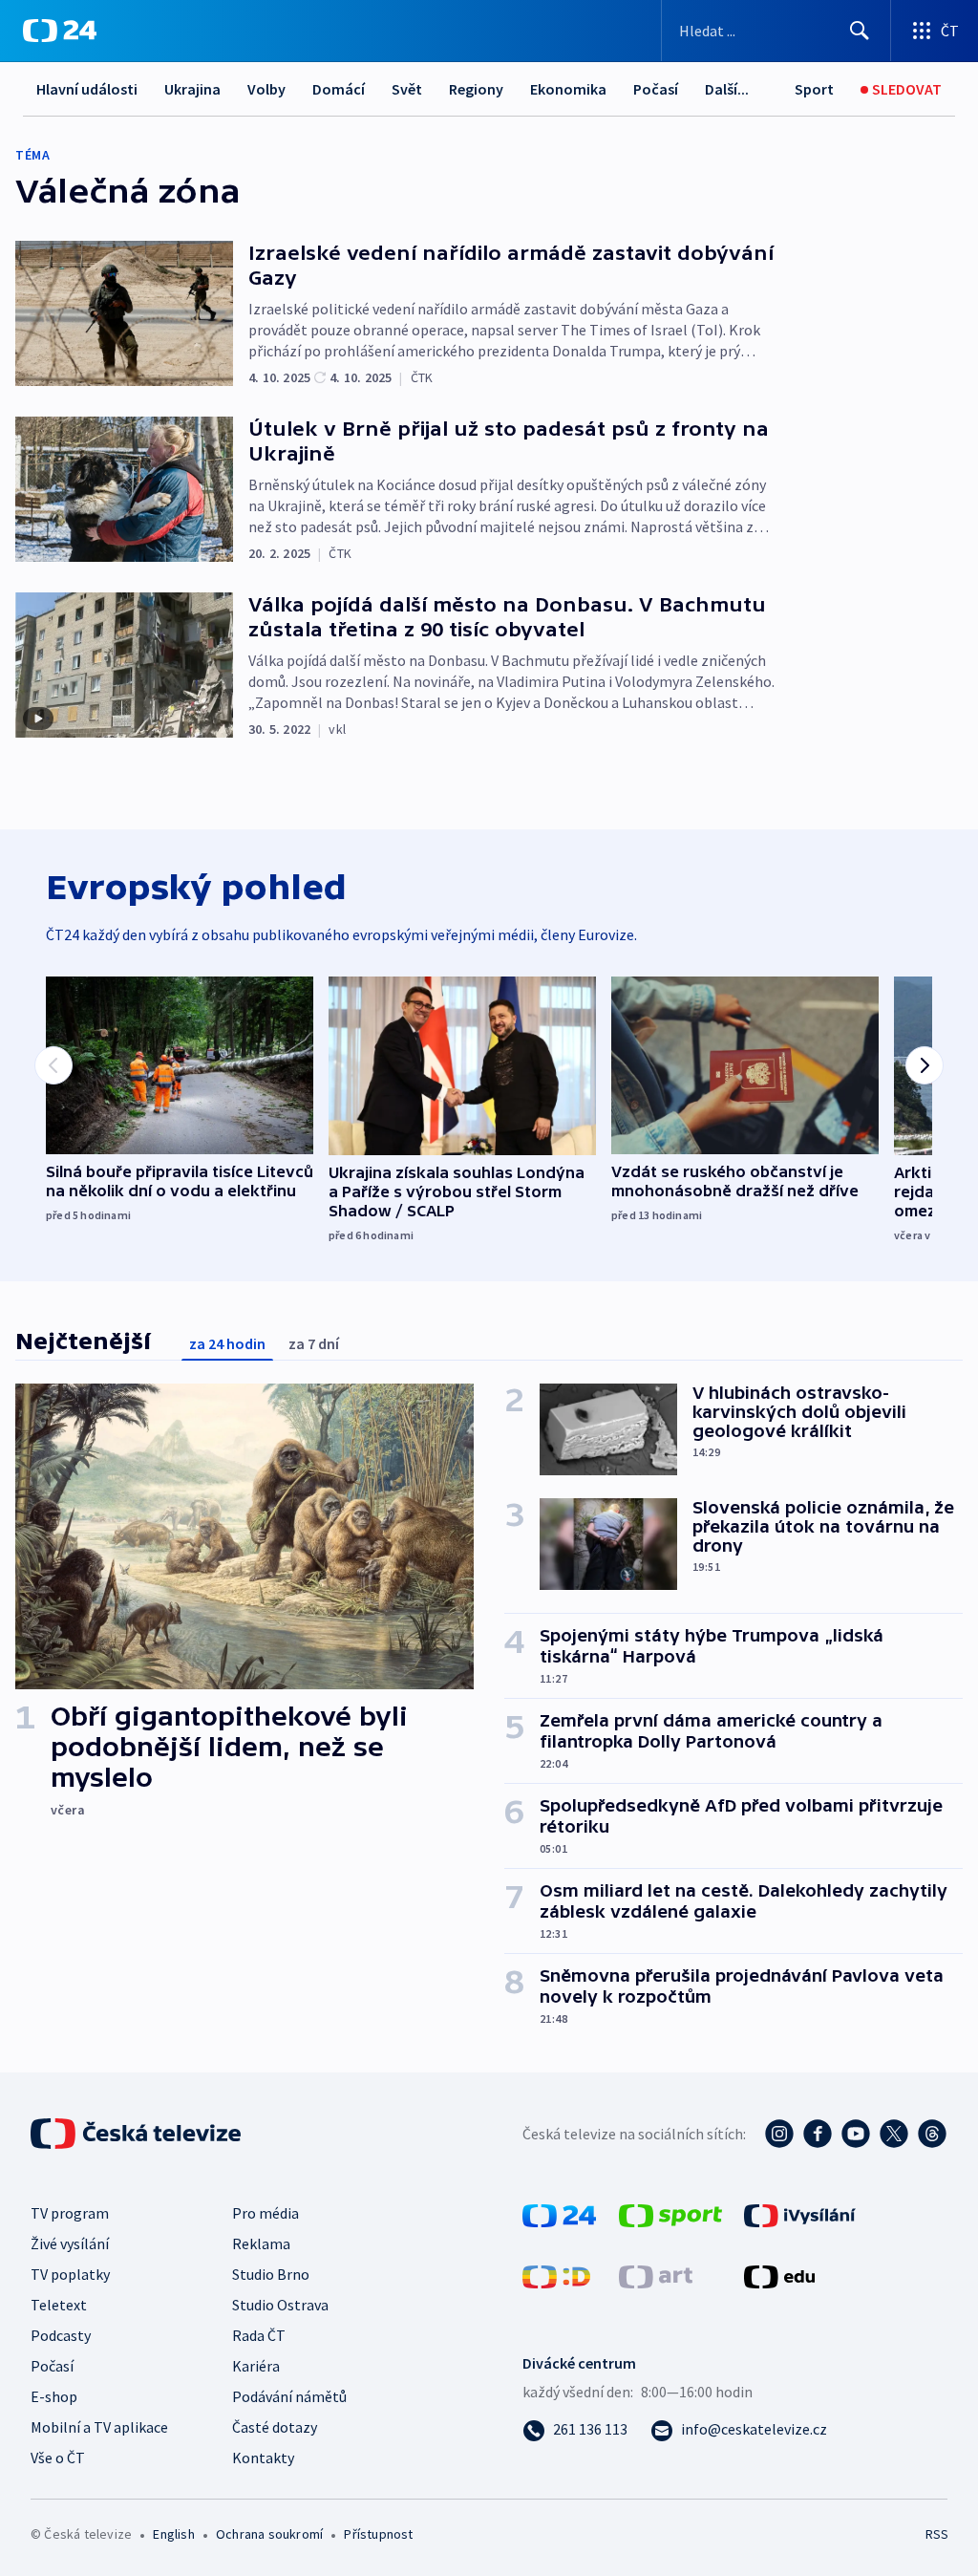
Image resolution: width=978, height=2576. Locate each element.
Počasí (656, 89)
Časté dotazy (275, 2427)
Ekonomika (568, 89)
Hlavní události (87, 89)
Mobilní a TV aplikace (99, 2427)
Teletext (59, 2305)
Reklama (261, 2243)
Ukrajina (192, 89)
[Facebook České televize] (818, 2134)
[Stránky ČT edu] (779, 2275)
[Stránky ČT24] (559, 2214)
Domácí (339, 89)
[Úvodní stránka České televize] (138, 2134)
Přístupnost (378, 2534)
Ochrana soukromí (269, 2534)
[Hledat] (860, 31)
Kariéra (256, 2366)
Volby (266, 89)
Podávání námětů (289, 2396)
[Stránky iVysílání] (800, 2214)
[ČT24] (60, 31)
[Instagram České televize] (779, 2134)
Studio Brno (271, 2274)
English (173, 2534)
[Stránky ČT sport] (670, 2214)
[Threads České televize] (932, 2134)
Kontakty (263, 2458)
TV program (70, 2213)
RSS (936, 2534)
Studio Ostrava (280, 2305)
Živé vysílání (70, 2243)
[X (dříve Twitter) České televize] (894, 2134)
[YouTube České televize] (856, 2134)
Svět (407, 89)
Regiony (476, 89)
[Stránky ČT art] (656, 2275)
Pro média (266, 2213)
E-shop (54, 2396)
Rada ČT (259, 2335)
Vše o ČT (58, 2458)
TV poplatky (70, 2274)
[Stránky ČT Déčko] (556, 2275)
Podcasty (61, 2335)
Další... (727, 89)
